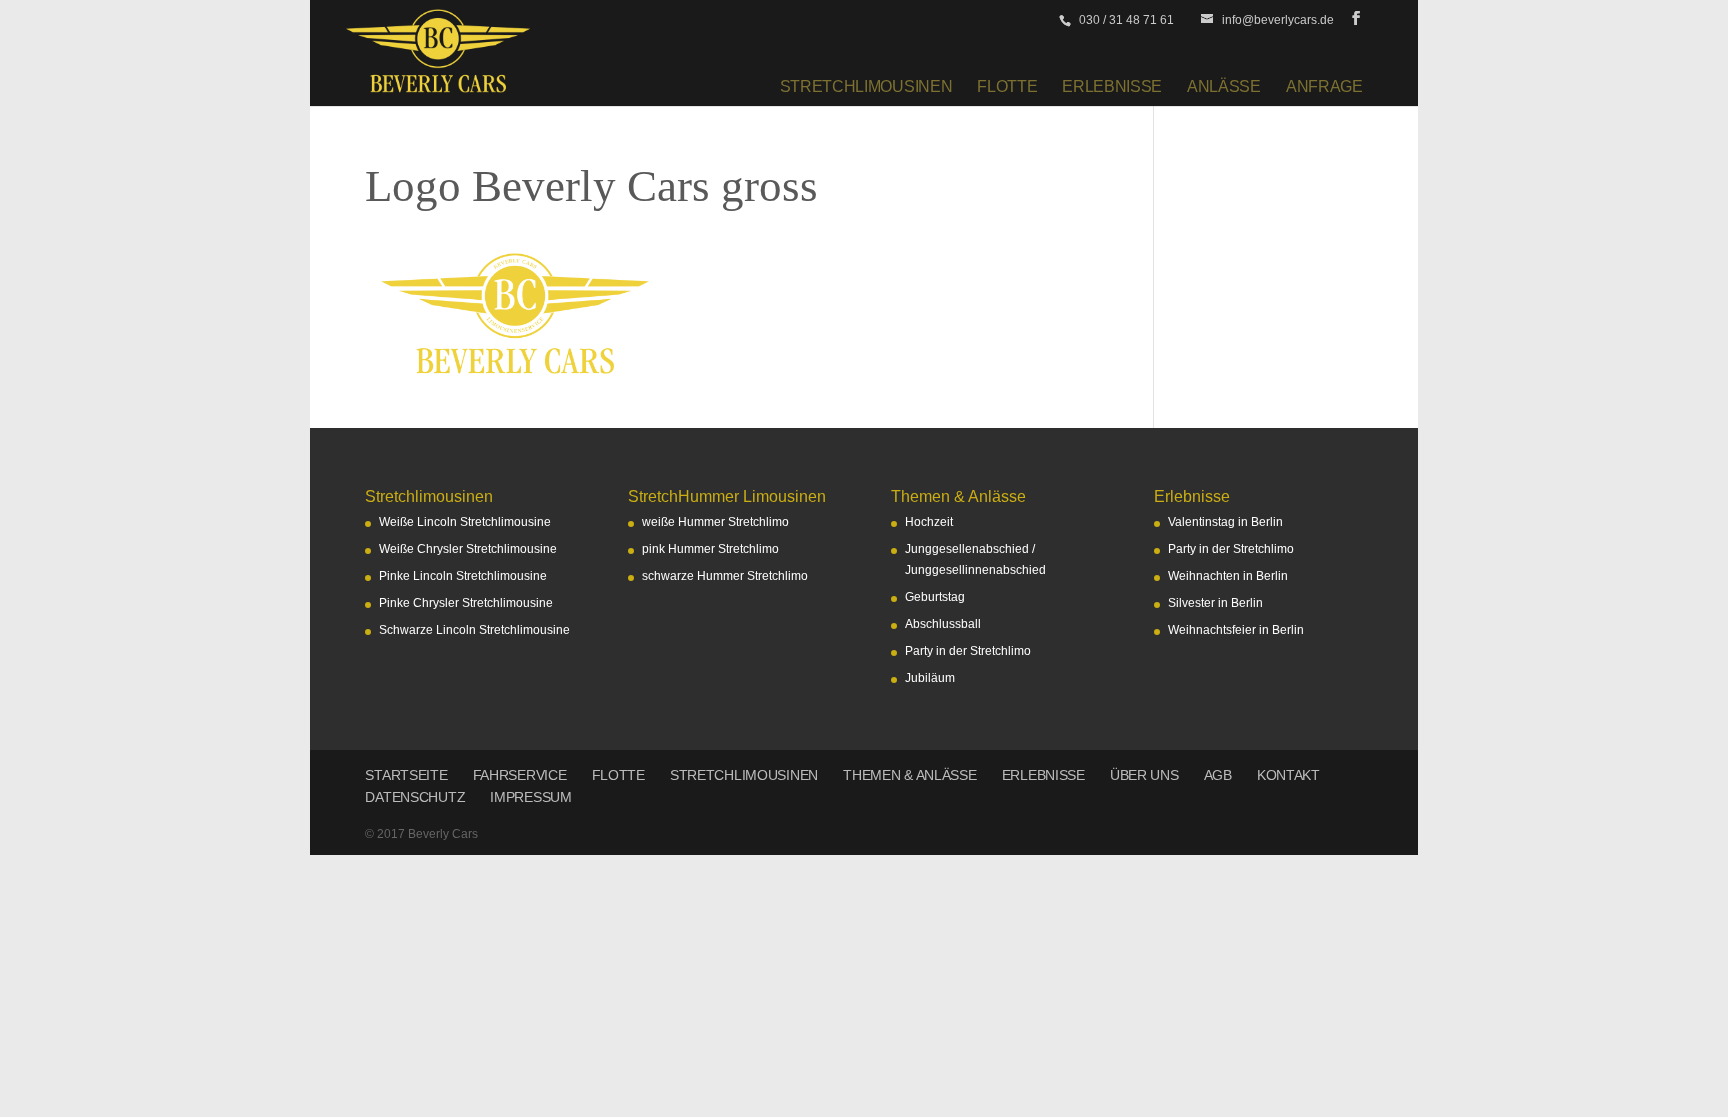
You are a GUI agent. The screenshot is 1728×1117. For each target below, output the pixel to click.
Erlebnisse (1112, 86)
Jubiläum (930, 678)
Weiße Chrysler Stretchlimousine (468, 549)
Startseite (406, 775)
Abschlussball (943, 624)
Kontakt (1288, 775)
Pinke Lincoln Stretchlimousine (463, 576)
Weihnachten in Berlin (1228, 576)
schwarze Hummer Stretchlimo (725, 576)
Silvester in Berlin (1215, 603)
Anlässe (1224, 86)
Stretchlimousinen (866, 86)
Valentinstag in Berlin (1225, 522)
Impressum (530, 797)
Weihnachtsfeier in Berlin (1236, 630)
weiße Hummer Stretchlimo (715, 522)
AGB (1218, 775)
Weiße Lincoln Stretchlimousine (465, 522)
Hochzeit (929, 522)
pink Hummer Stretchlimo (710, 549)
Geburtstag (935, 597)
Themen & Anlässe (910, 775)
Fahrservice (520, 775)
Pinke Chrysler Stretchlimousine (466, 603)
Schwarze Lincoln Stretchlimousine (474, 630)
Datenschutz (415, 797)
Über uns (1144, 775)
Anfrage (1324, 86)
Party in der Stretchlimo (968, 651)
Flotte (1007, 86)
